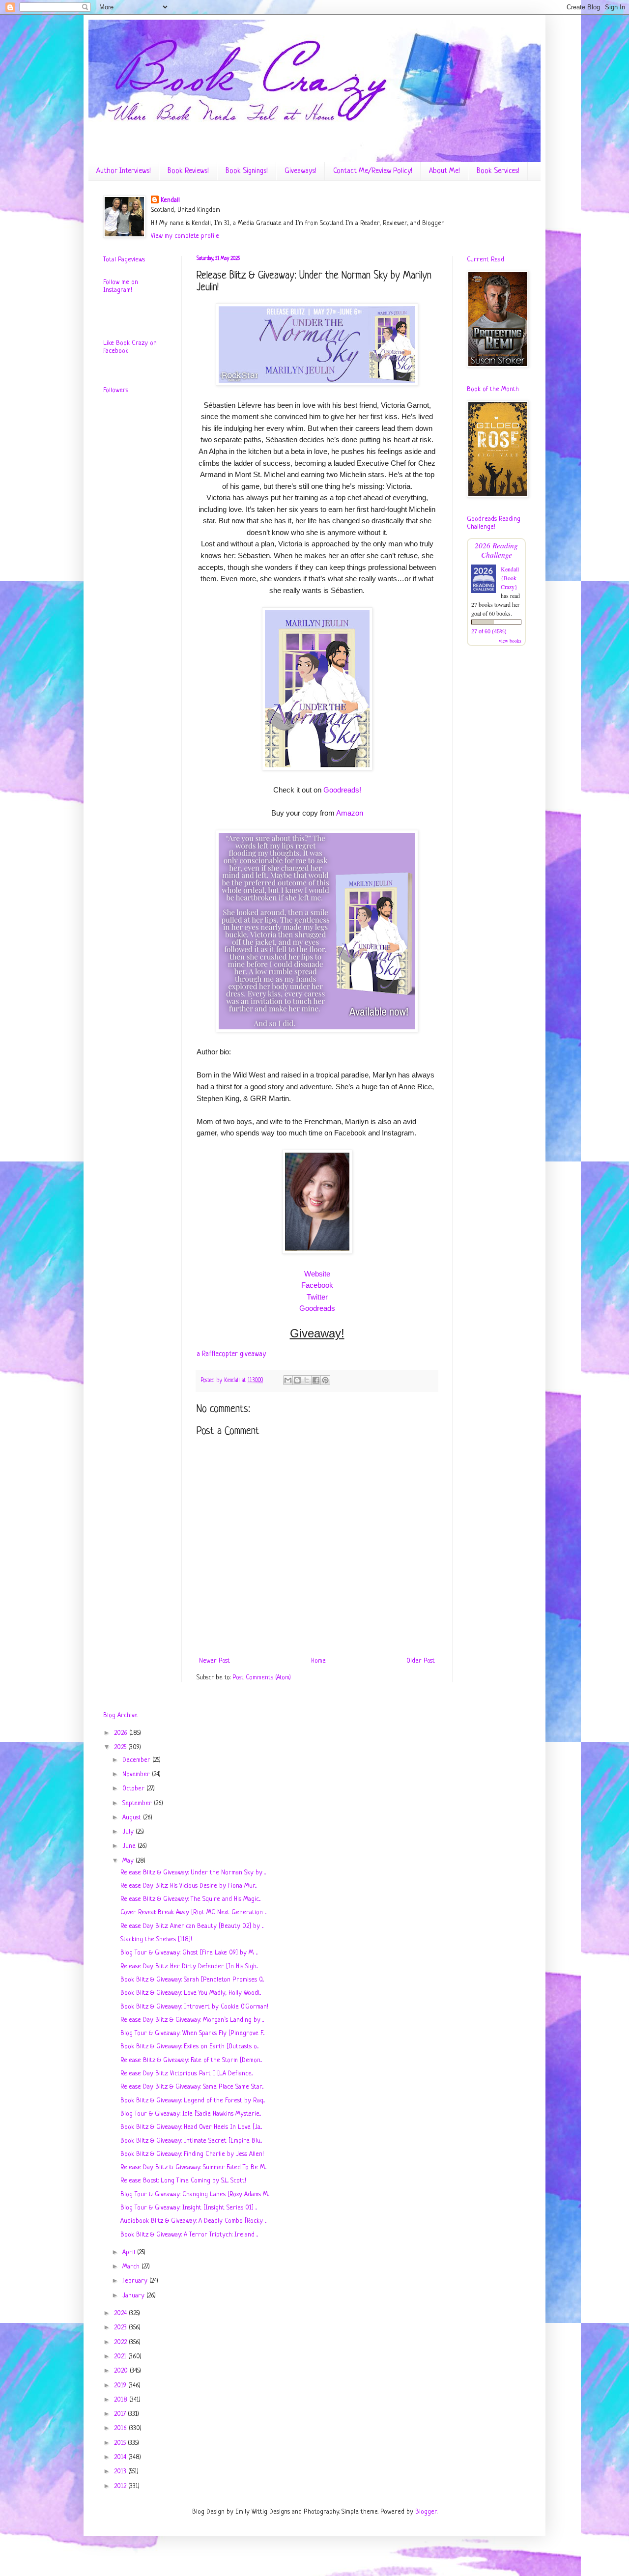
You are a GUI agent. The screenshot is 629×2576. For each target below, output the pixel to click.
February (136, 2281)
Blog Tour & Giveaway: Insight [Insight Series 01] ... (189, 2208)
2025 (121, 1747)
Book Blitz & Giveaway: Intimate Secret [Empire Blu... (191, 2141)
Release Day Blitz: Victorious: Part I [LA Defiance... (187, 2074)
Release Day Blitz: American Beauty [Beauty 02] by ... (192, 1926)
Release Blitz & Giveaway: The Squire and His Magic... (190, 1899)
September (138, 1803)
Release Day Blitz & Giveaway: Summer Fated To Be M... (193, 2167)
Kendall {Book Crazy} (510, 578)
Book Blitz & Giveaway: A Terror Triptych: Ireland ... (189, 2235)
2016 (121, 2428)
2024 (121, 2313)
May (129, 1861)
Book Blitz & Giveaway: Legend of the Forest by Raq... (193, 2101)
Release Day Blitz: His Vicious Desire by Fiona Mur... (188, 1886)
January (134, 2296)
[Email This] (288, 1380)
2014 (121, 2457)
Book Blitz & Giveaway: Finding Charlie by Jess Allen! (192, 2154)
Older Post (421, 1661)
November (137, 1774)
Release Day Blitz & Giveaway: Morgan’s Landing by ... (192, 2020)
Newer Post (214, 1661)
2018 (122, 2400)
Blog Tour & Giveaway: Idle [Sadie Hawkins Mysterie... (191, 2114)
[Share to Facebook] (316, 1380)
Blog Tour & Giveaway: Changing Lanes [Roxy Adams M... (195, 2194)
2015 (121, 2443)
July (129, 1832)
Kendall (170, 200)
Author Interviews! (124, 171)
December (137, 1760)
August (133, 1818)
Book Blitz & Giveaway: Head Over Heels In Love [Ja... (191, 2127)
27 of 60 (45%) (489, 631)
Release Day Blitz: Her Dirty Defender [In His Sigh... (189, 1967)
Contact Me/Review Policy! (373, 171)
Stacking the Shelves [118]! (156, 1939)
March (132, 2267)
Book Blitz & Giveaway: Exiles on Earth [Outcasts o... (189, 2047)
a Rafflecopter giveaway (231, 1354)
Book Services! (498, 171)
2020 (122, 2371)
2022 (121, 2342)
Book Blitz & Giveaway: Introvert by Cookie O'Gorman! (194, 2007)
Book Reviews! (188, 171)
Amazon (350, 813)
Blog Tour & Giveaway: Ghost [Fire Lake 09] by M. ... (189, 1953)
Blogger (426, 2512)
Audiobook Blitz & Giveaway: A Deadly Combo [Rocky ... (193, 2221)
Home (318, 1661)
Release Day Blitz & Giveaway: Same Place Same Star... (192, 2087)
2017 (121, 2414)
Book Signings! (247, 171)
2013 (121, 2472)
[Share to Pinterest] (325, 1380)
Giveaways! (300, 171)
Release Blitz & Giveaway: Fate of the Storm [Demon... (191, 2060)
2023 (121, 2328)
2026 (122, 1733)
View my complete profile (185, 236)
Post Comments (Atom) (262, 1678)
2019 (121, 2386)
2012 (121, 2486)
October (134, 1789)
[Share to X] (307, 1380)
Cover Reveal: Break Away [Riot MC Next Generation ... (193, 1912)
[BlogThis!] (297, 1380)
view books (510, 641)
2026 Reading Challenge (496, 550)
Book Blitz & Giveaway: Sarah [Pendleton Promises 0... (192, 1980)
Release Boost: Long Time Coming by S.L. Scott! (183, 2181)
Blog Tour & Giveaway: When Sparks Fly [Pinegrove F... (192, 2033)
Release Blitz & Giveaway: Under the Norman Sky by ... (193, 1873)
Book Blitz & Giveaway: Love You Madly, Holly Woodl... (191, 1993)
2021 (121, 2357)
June (130, 1846)
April (130, 2252)
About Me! (444, 171)
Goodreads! (342, 790)
